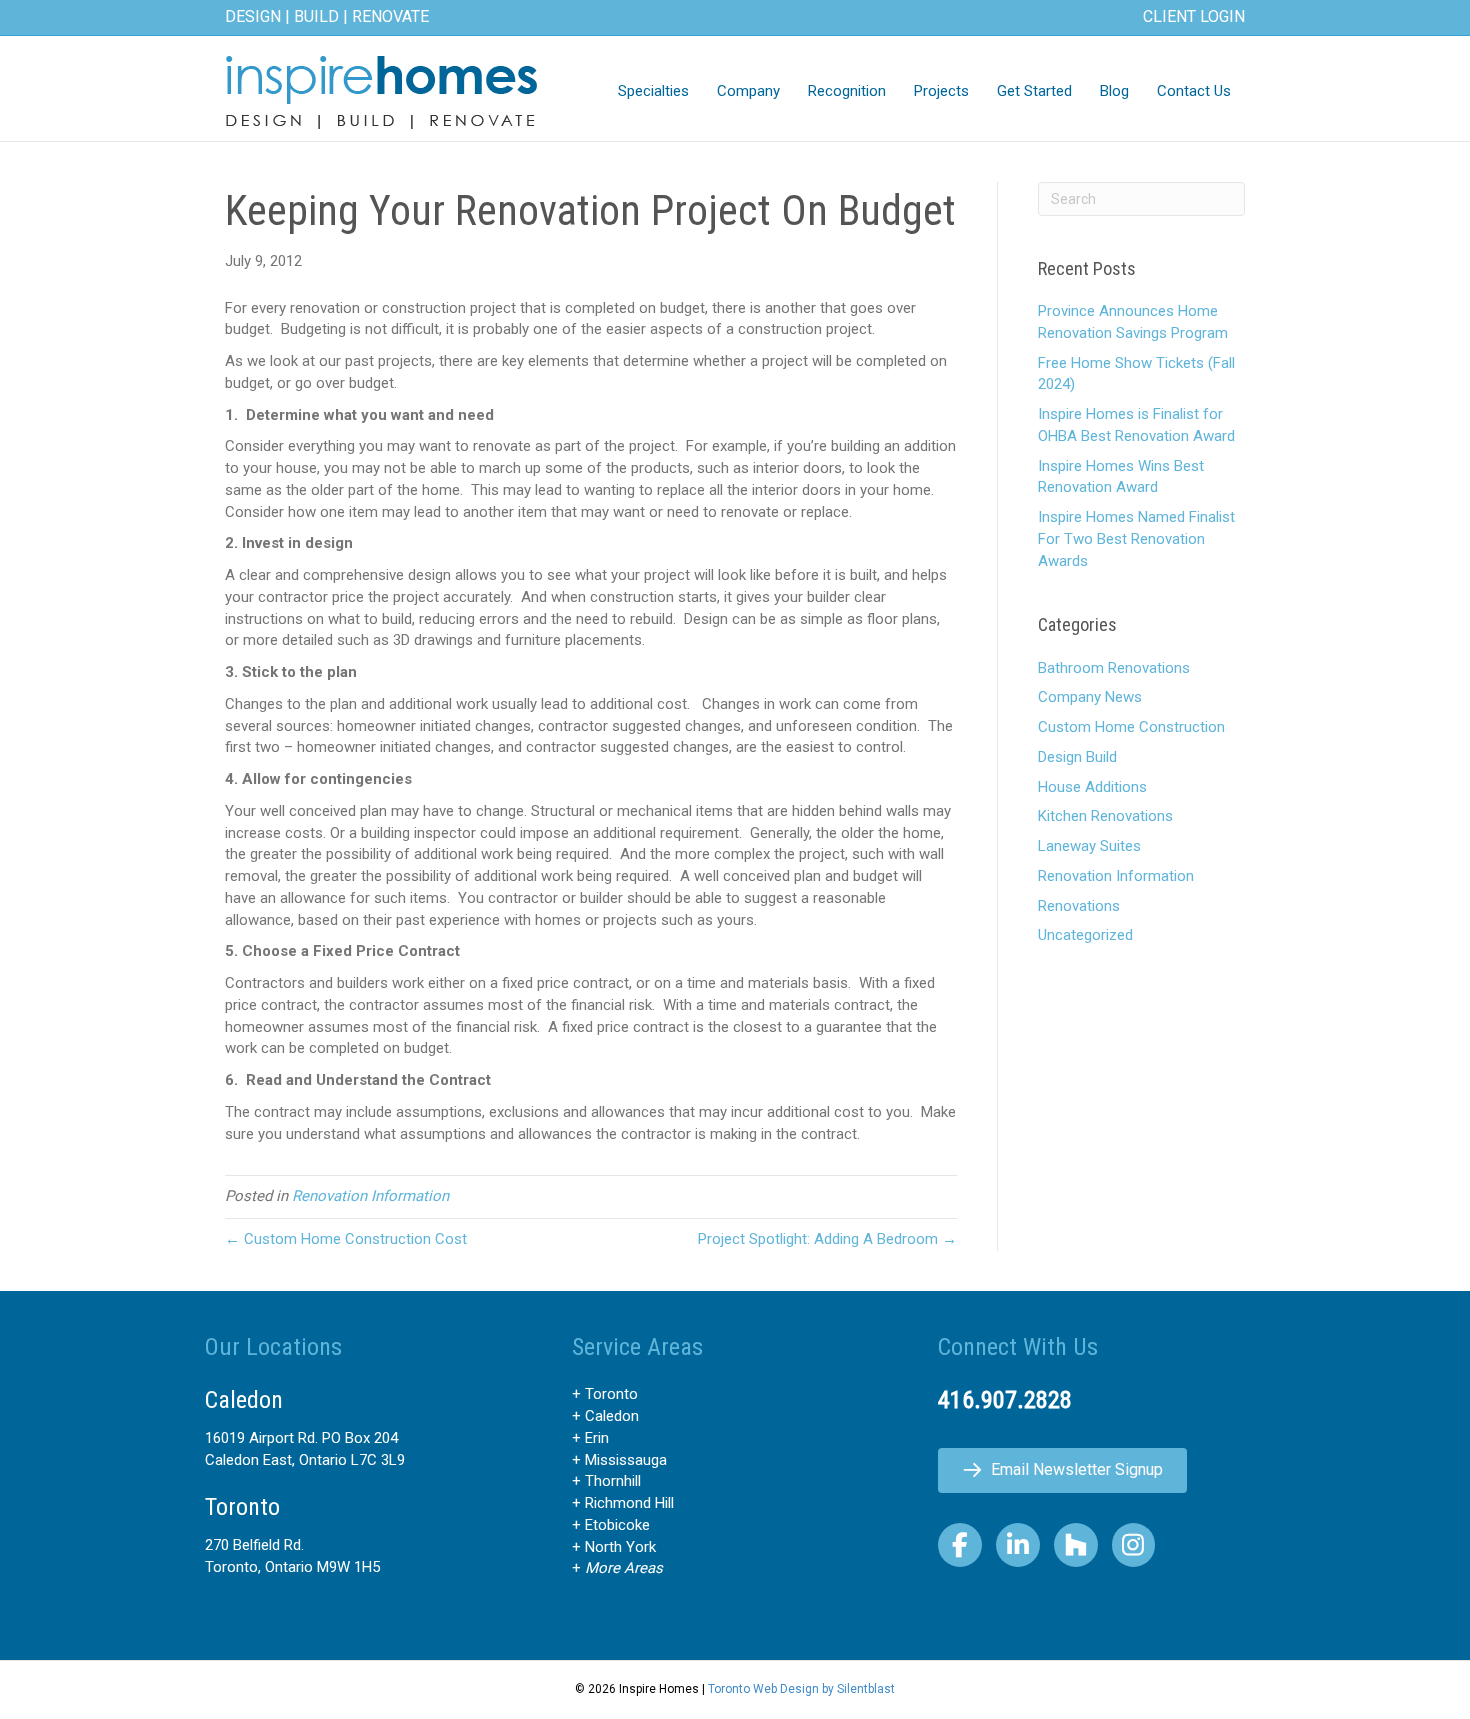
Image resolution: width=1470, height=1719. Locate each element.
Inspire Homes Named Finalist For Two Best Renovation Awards (1136, 539)
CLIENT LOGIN (1194, 16)
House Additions (1092, 787)
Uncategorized (1085, 935)
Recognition (847, 91)
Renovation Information (370, 1196)
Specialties (653, 91)
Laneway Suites (1089, 846)
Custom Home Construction (1131, 727)
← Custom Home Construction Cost (346, 1239)
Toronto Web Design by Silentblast (801, 1689)
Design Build (1077, 757)
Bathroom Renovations (1114, 668)
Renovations (1079, 906)
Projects (941, 91)
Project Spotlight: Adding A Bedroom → (827, 1239)
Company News (1090, 697)
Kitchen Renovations (1105, 816)
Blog (1114, 91)
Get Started (1034, 91)
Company (748, 91)
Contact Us (1194, 91)
